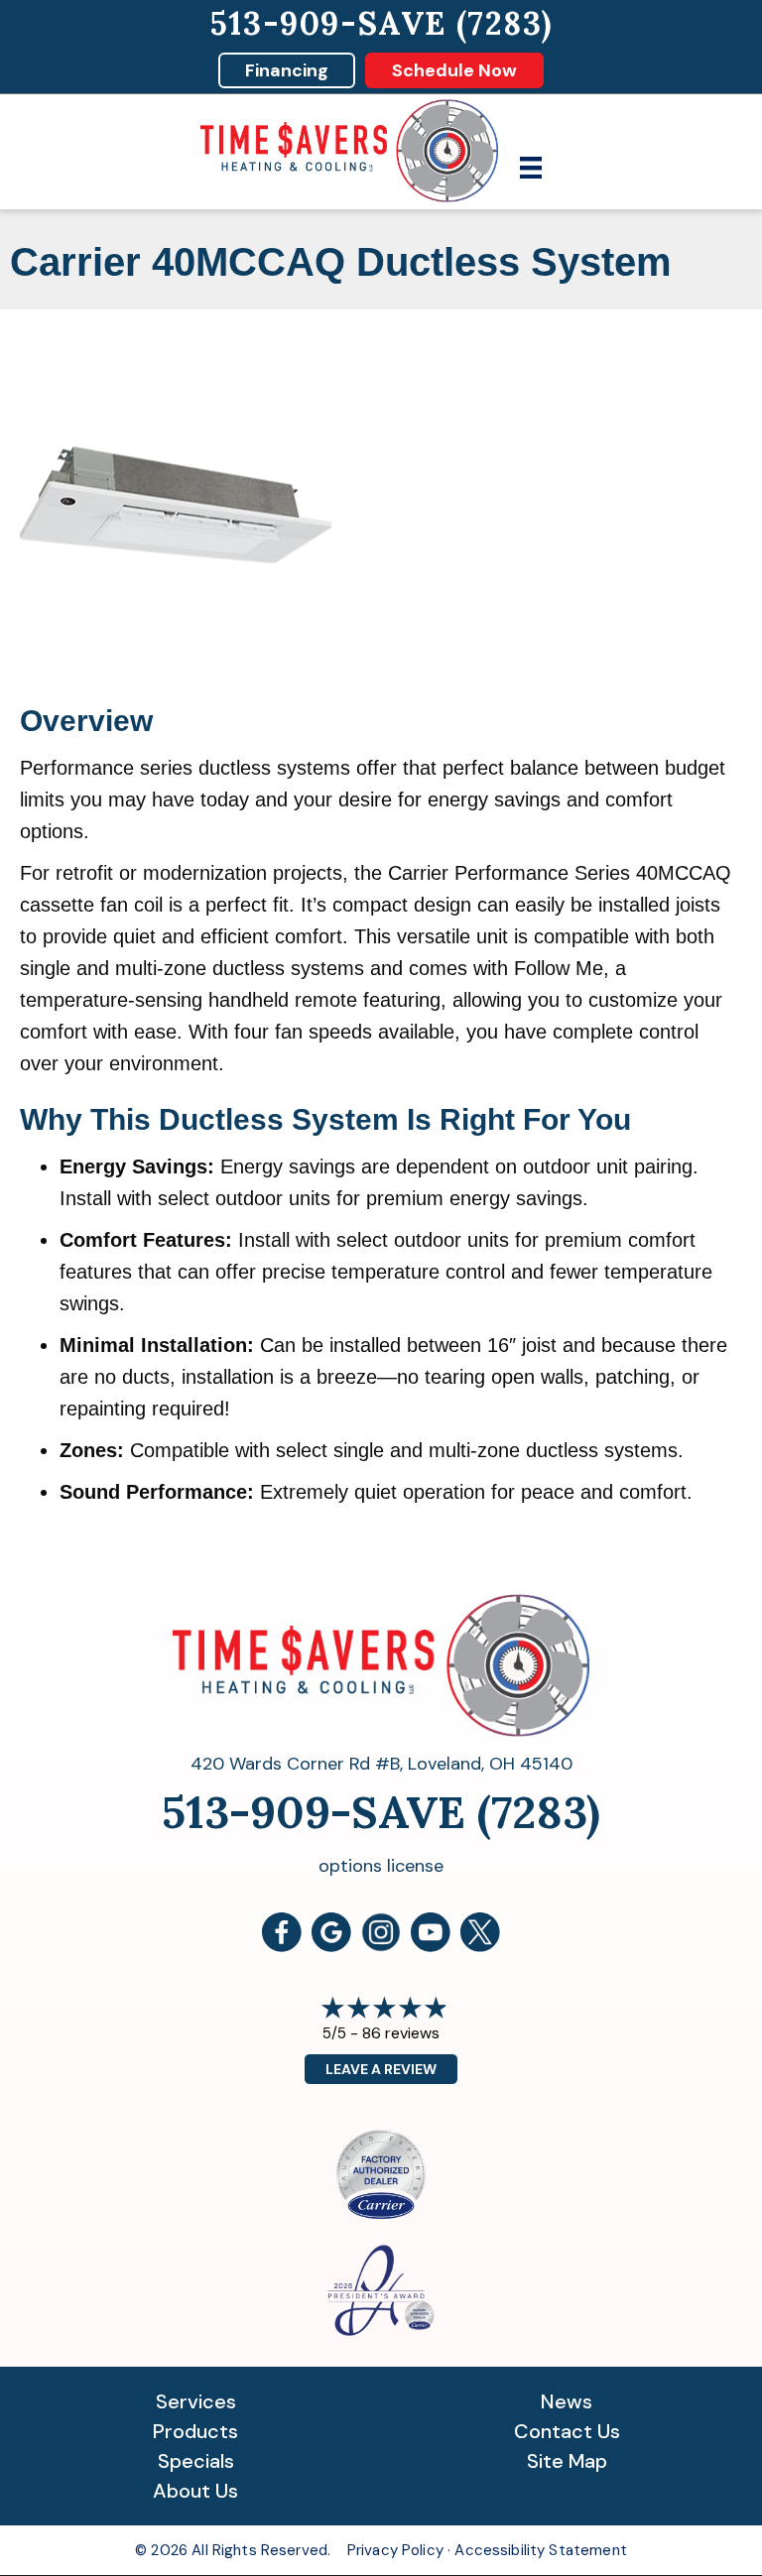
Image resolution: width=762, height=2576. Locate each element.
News (567, 2401)
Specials (196, 2461)
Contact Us (567, 2431)
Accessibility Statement (540, 2550)
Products (195, 2431)
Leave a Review (381, 2069)
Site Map (567, 2461)
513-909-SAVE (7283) (381, 23)
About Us (195, 2491)
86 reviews (401, 2033)
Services (196, 2401)
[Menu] (531, 168)
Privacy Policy (395, 2550)
